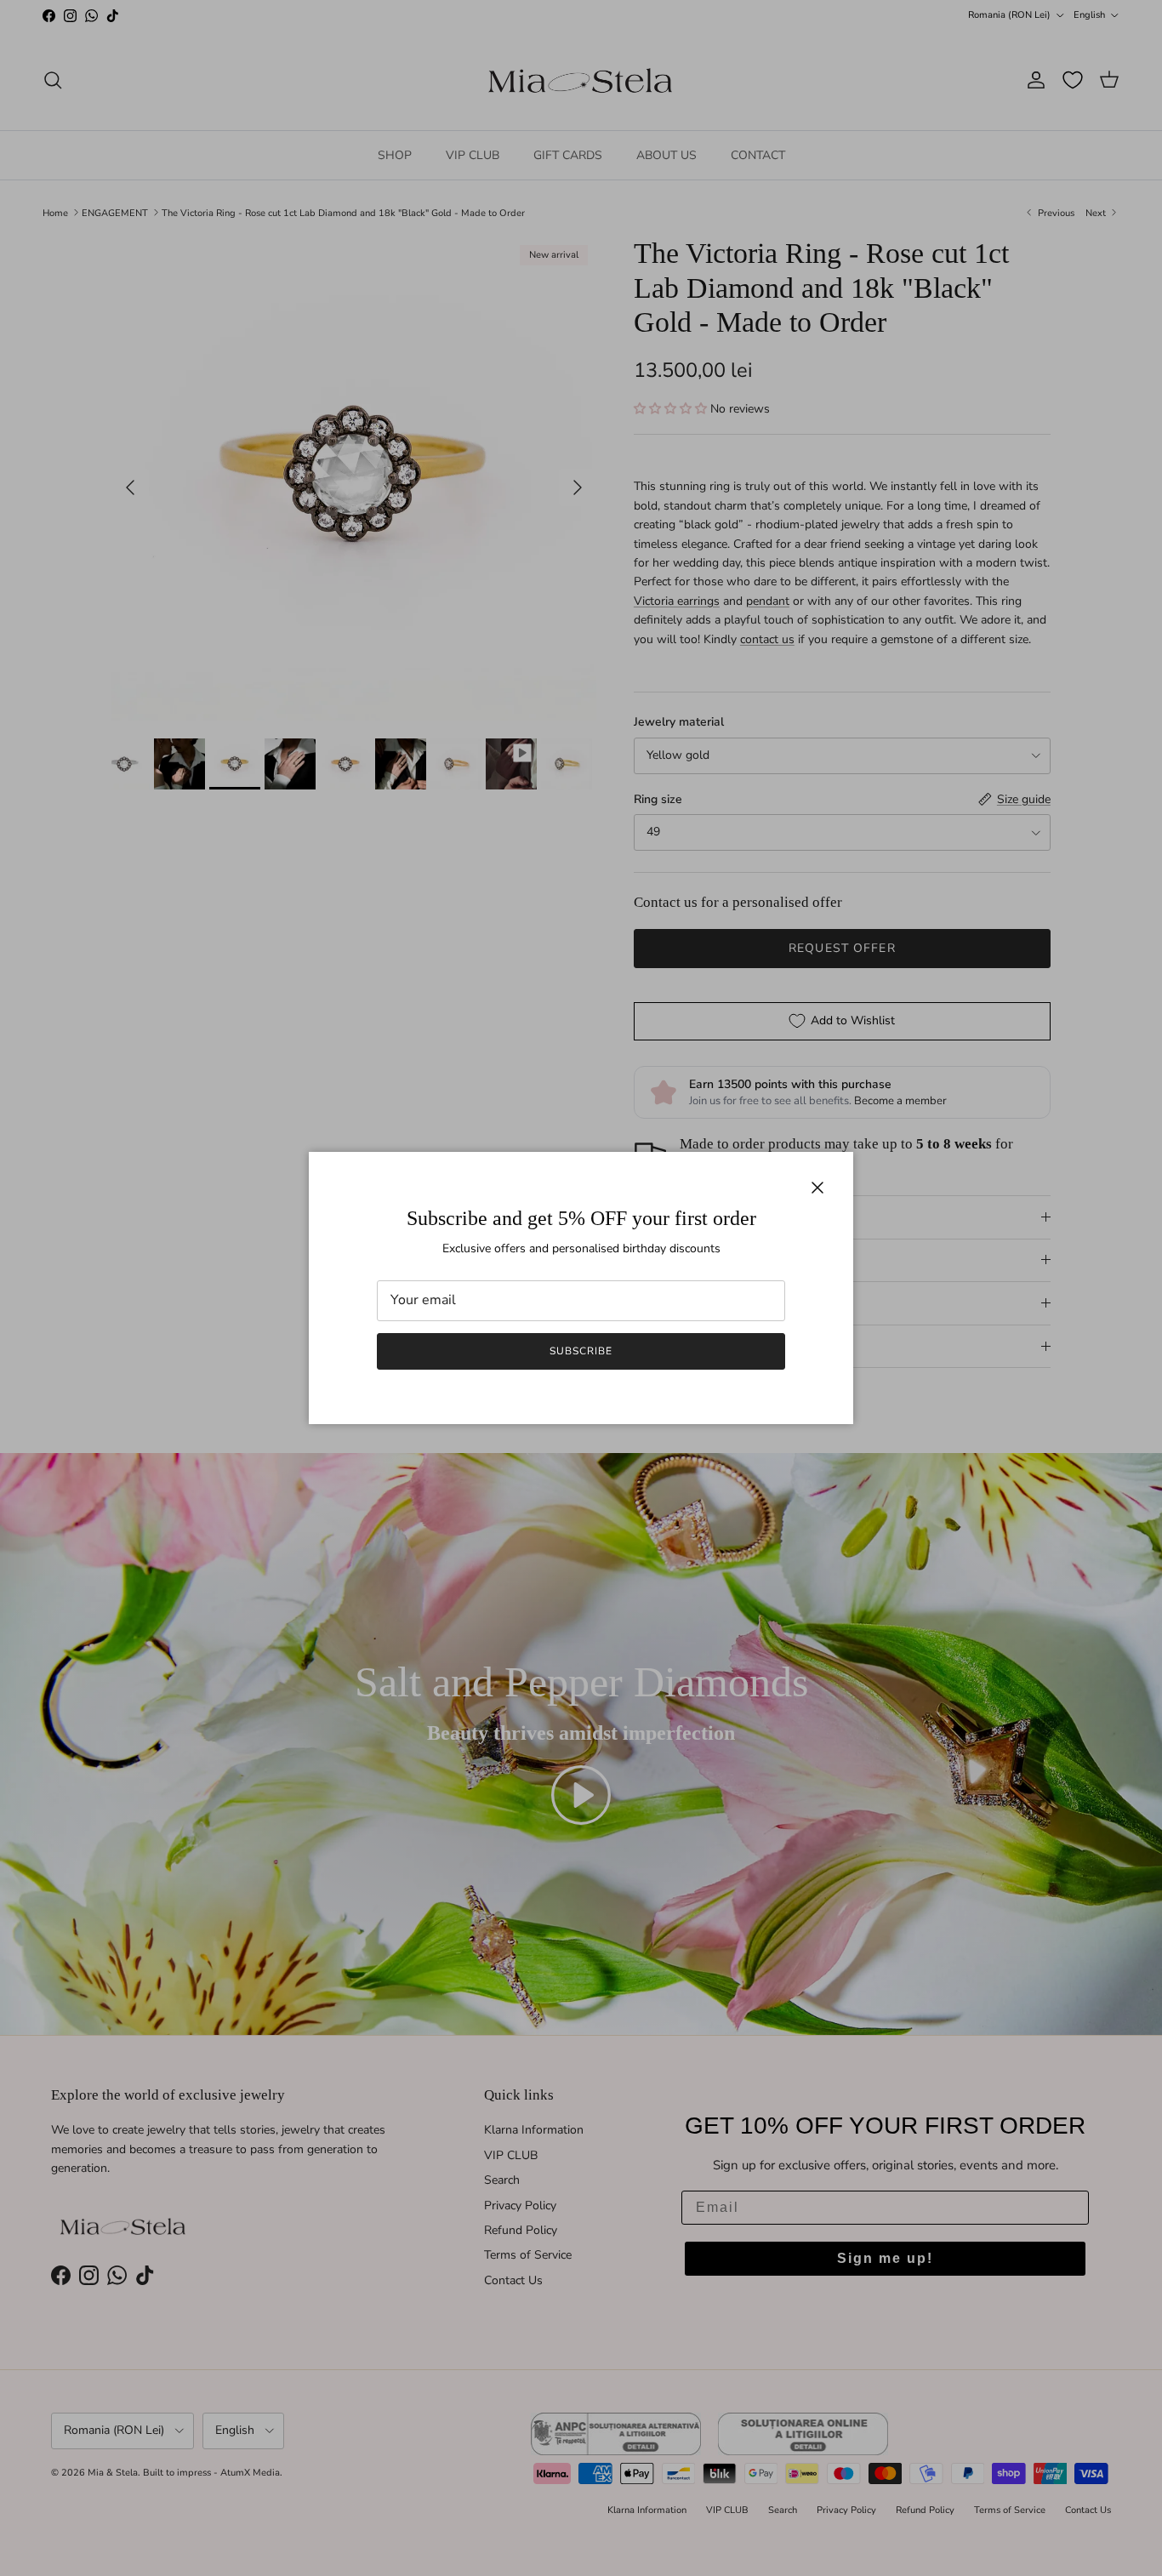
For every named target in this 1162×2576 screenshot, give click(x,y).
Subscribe (581, 1351)
